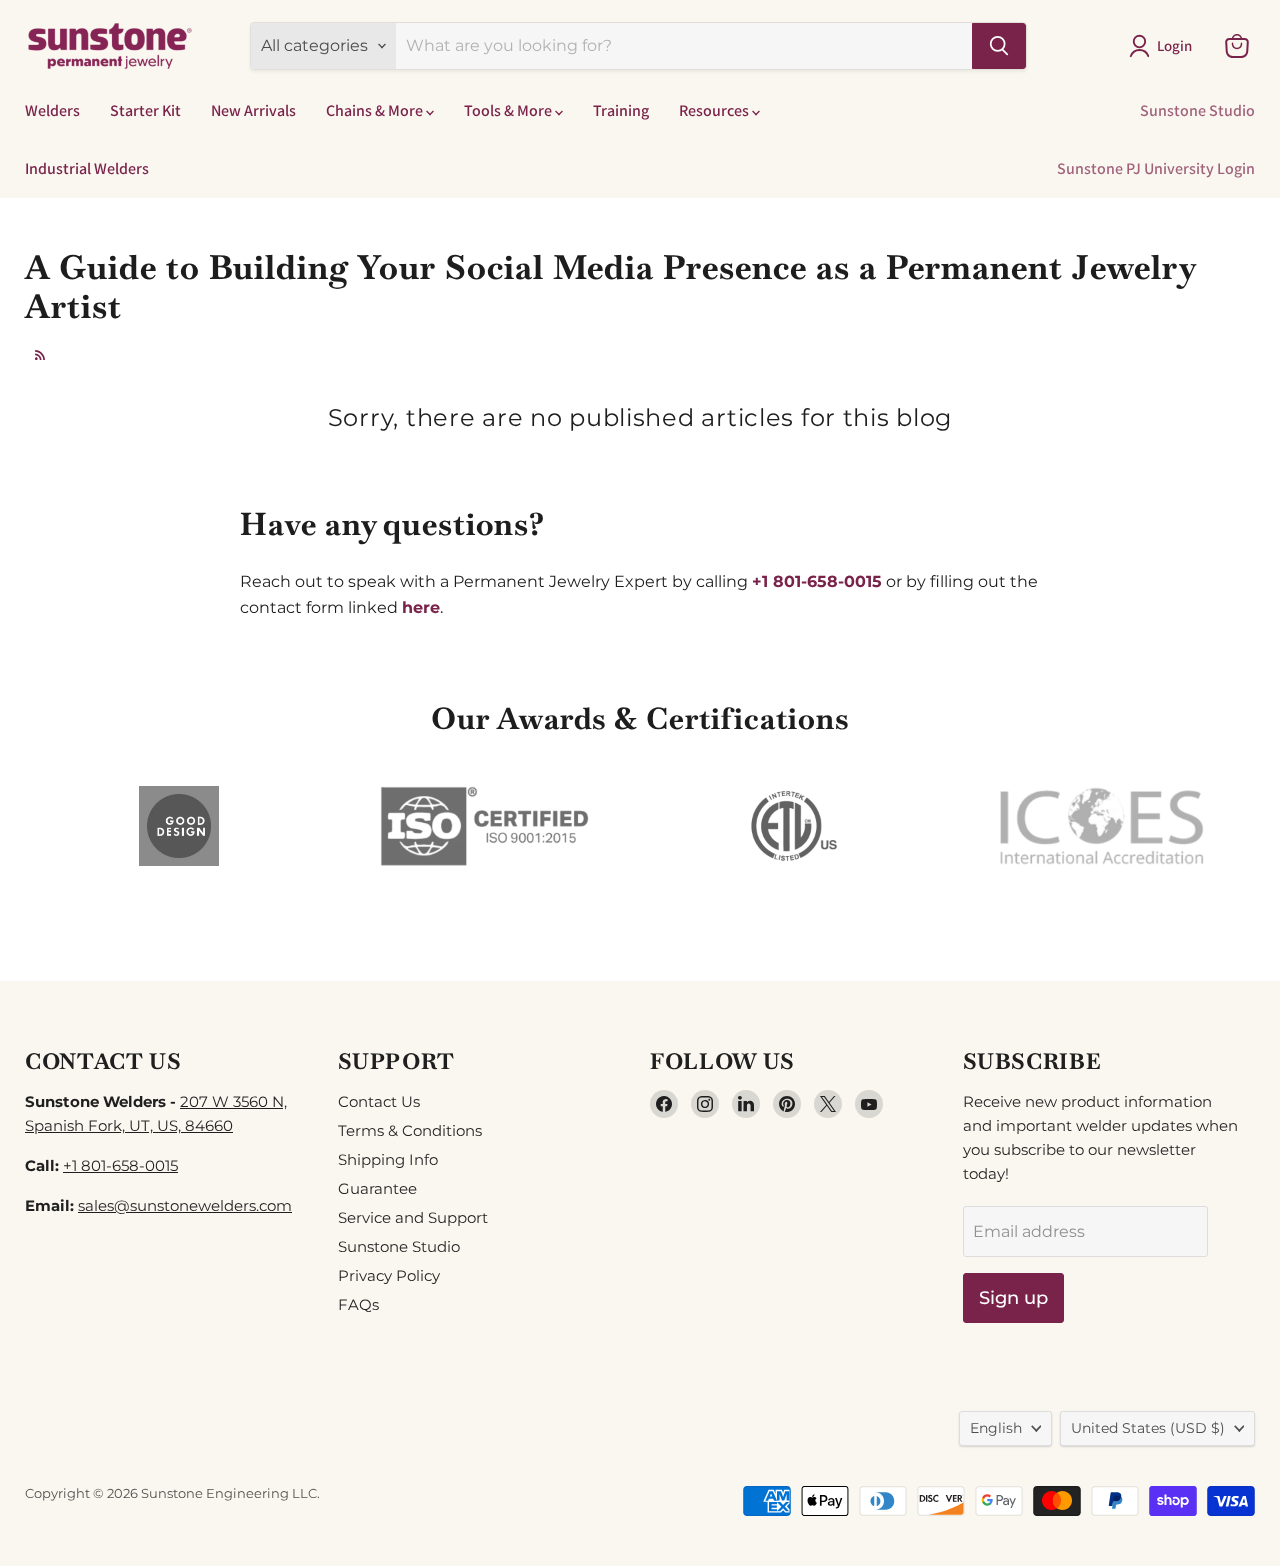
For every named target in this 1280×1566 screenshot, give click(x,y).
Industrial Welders (87, 168)
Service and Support (413, 1217)
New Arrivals (253, 110)
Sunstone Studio (1197, 110)
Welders (52, 110)
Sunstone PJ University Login (1156, 168)
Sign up (1013, 1298)
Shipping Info (388, 1159)
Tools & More (509, 110)
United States (1148, 1428)
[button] (1164, 46)
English (996, 1428)
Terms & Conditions (410, 1130)
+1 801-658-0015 (120, 1165)
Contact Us (379, 1101)
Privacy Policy (389, 1275)
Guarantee (377, 1188)
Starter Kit (145, 110)
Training (621, 110)
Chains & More (376, 110)
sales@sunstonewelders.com (185, 1205)
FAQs (358, 1304)
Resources (715, 110)
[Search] (999, 46)
